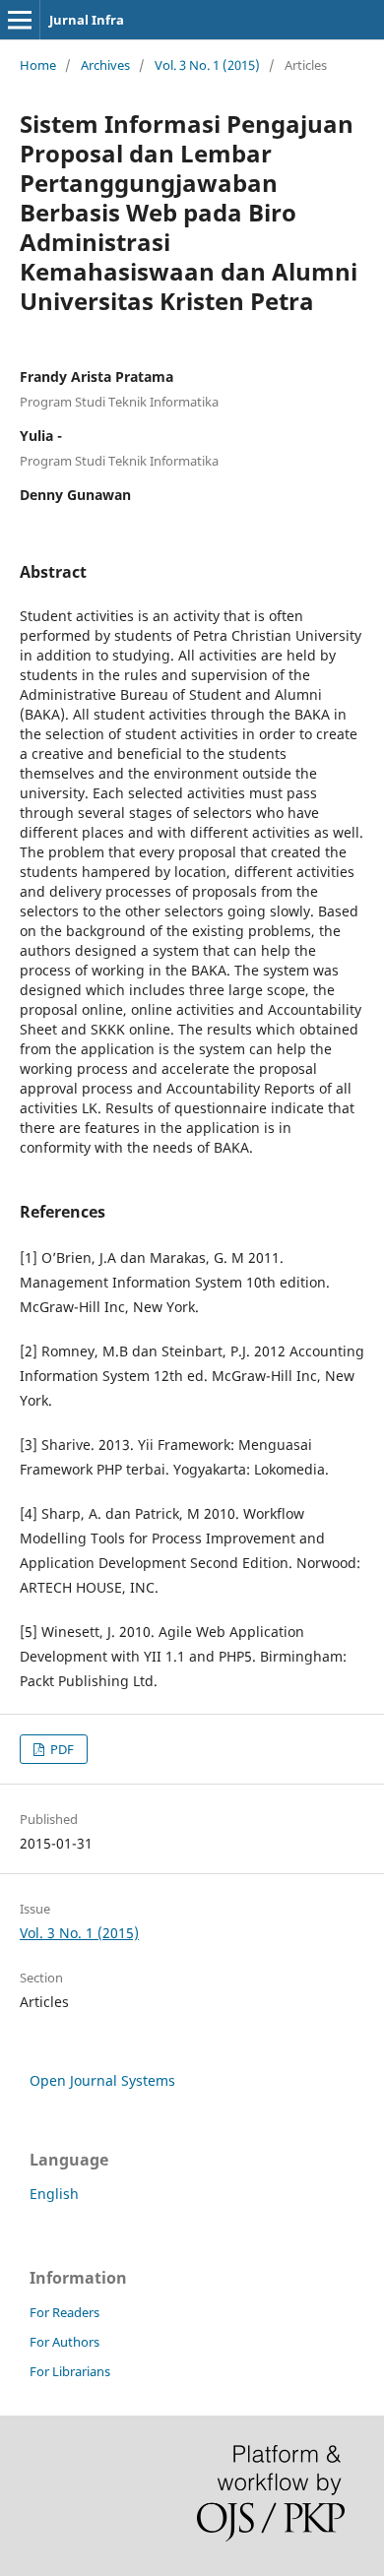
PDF (61, 1749)
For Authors (64, 2342)
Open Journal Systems (102, 2080)
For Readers (64, 2312)
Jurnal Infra (87, 20)
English (54, 2194)
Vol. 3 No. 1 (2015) (207, 65)
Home (38, 65)
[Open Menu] (20, 20)
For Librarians (70, 2371)
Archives (105, 65)
